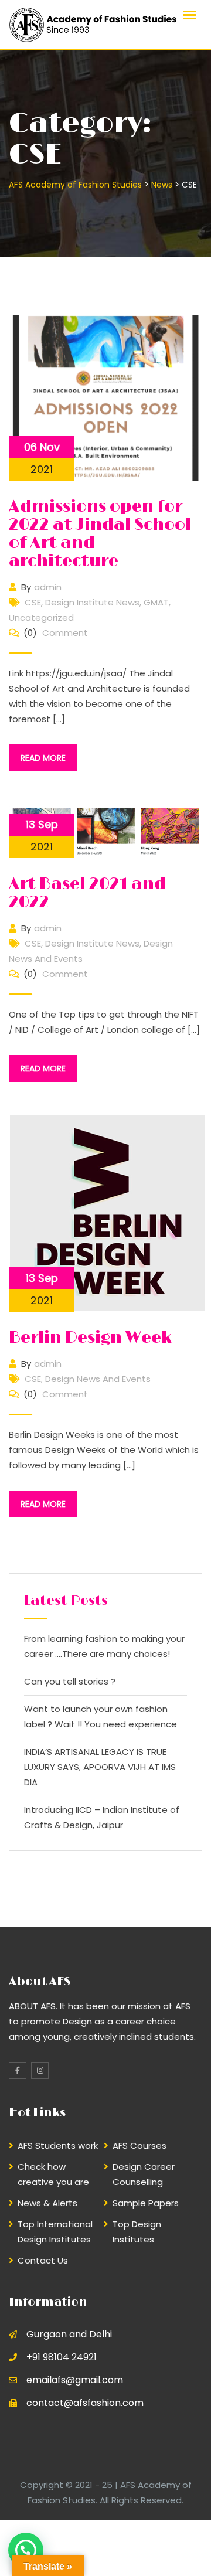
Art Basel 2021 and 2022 (87, 894)
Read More (43, 758)
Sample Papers (146, 2203)
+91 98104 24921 (62, 2357)
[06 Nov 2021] (105, 397)
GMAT (156, 602)
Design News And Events (98, 1379)
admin (48, 587)
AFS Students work (58, 2145)
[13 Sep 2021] (108, 1212)
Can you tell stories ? (70, 1681)
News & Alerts (47, 2203)
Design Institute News (92, 602)
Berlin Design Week (90, 1338)
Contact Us (43, 2260)
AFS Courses (139, 2145)
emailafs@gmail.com (75, 2380)
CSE (33, 602)
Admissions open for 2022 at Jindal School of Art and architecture (100, 534)
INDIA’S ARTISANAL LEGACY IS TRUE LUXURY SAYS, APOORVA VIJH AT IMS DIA (100, 1767)
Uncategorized (41, 617)
